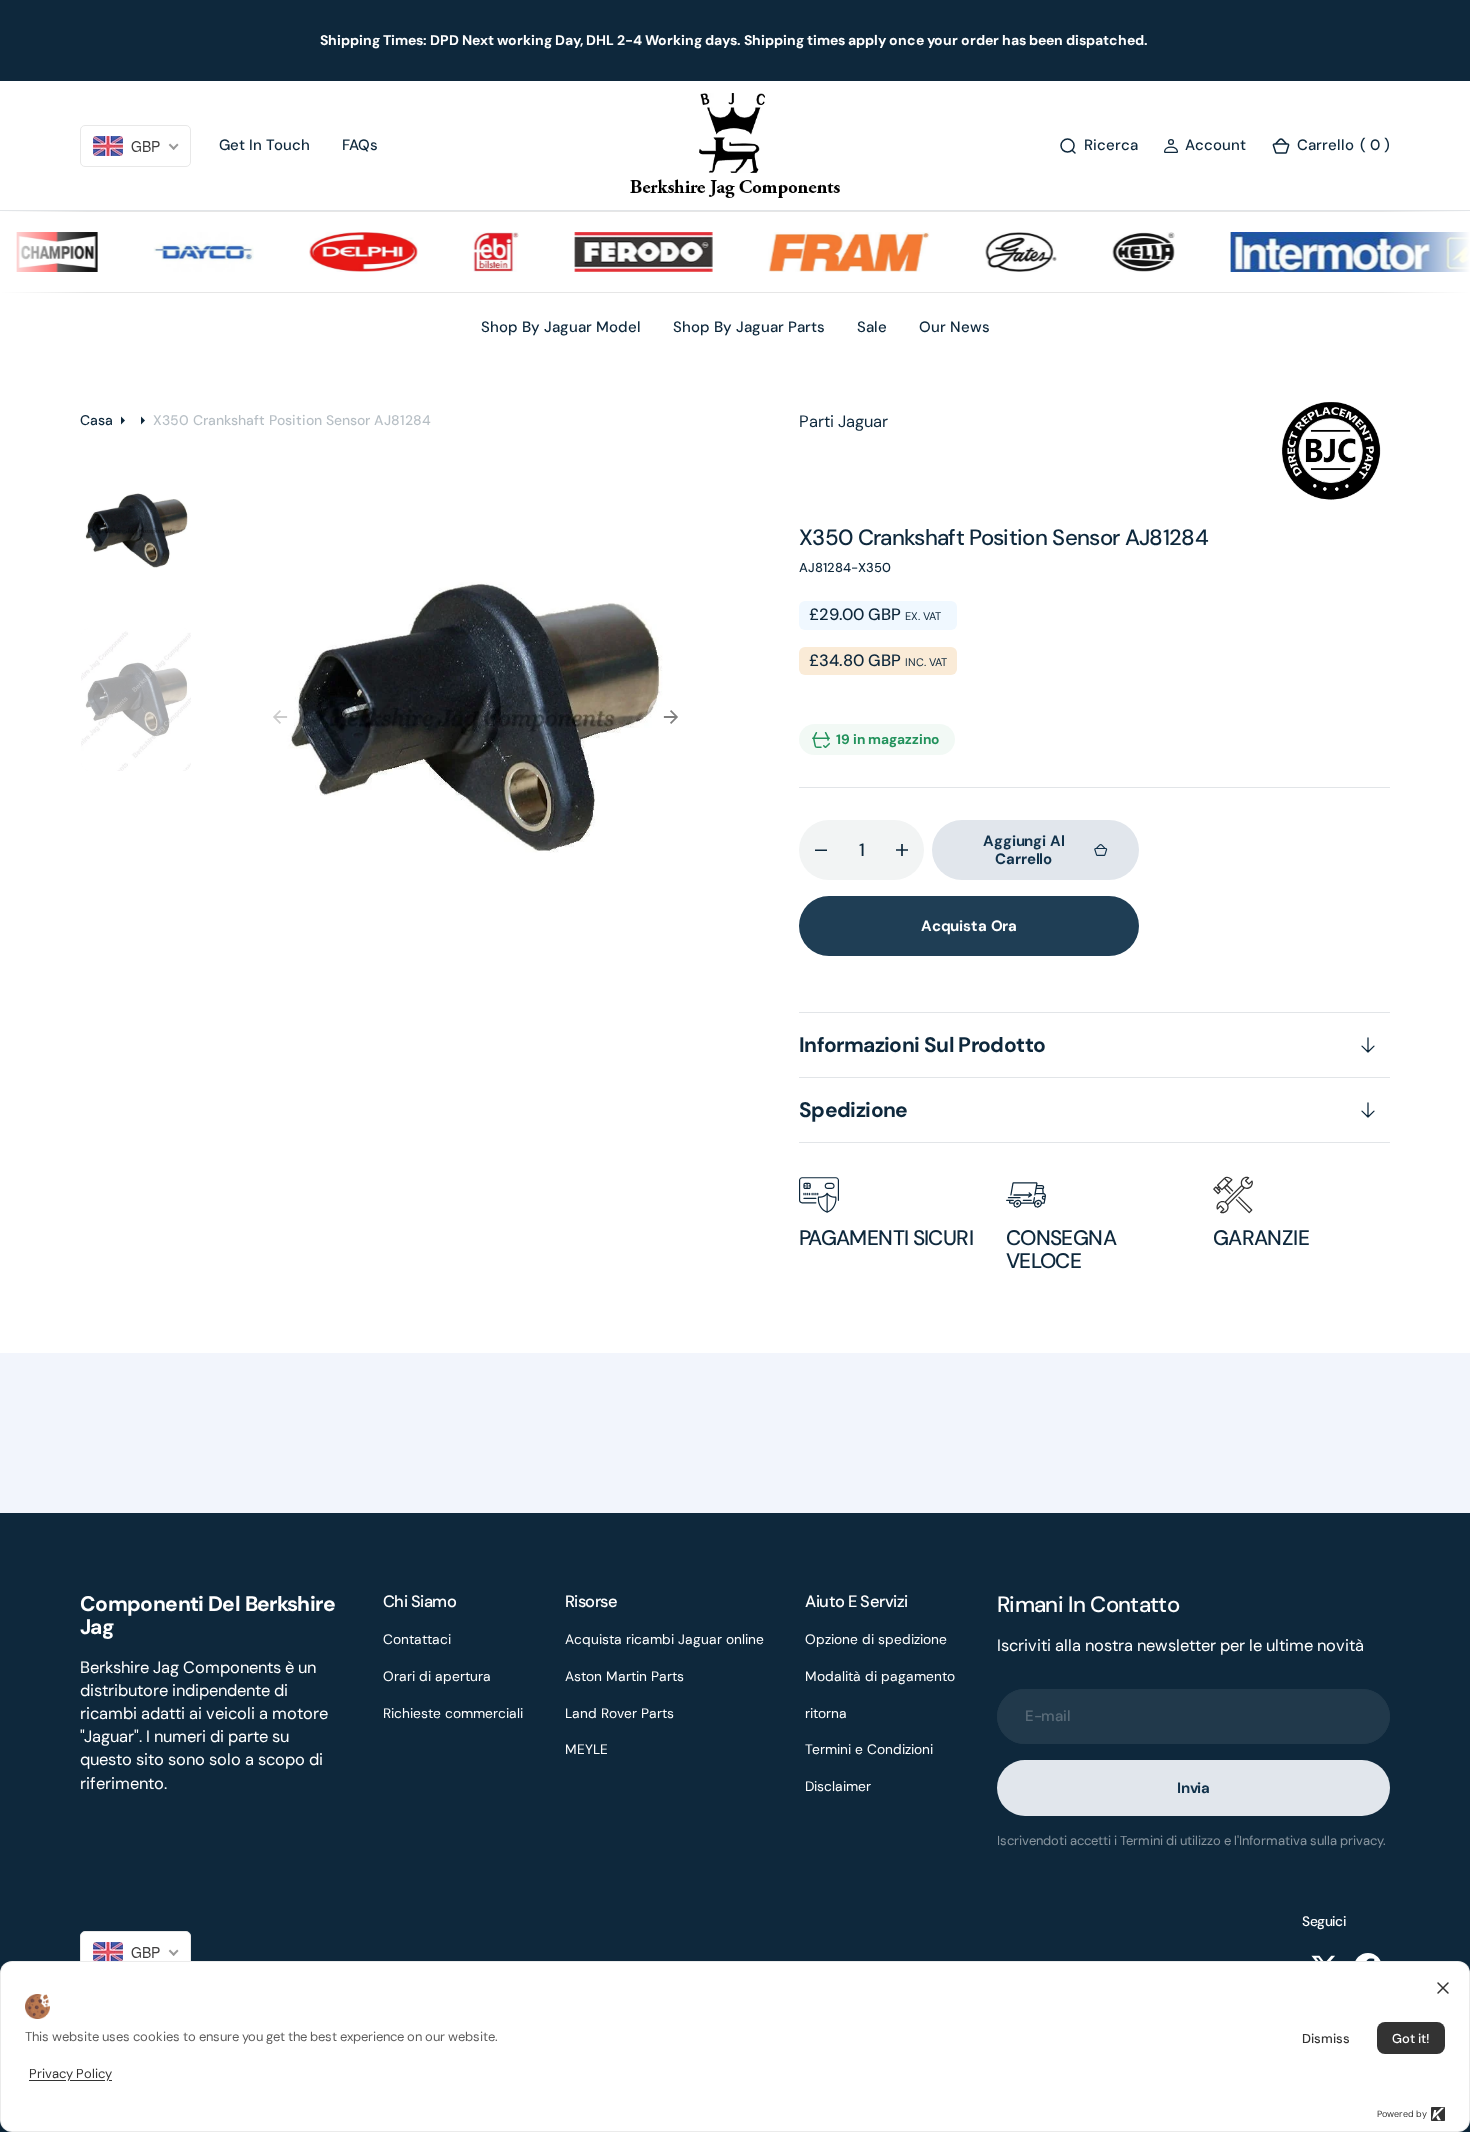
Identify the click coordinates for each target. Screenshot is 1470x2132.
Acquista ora (969, 926)
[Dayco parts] (179, 252)
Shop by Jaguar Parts (749, 327)
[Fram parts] (825, 252)
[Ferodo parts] (618, 252)
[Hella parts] (1119, 252)
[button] (1204, 145)
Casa (96, 420)
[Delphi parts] (339, 252)
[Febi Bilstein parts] (471, 252)
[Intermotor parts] (1332, 252)
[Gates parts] (996, 252)
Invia (1193, 1788)
